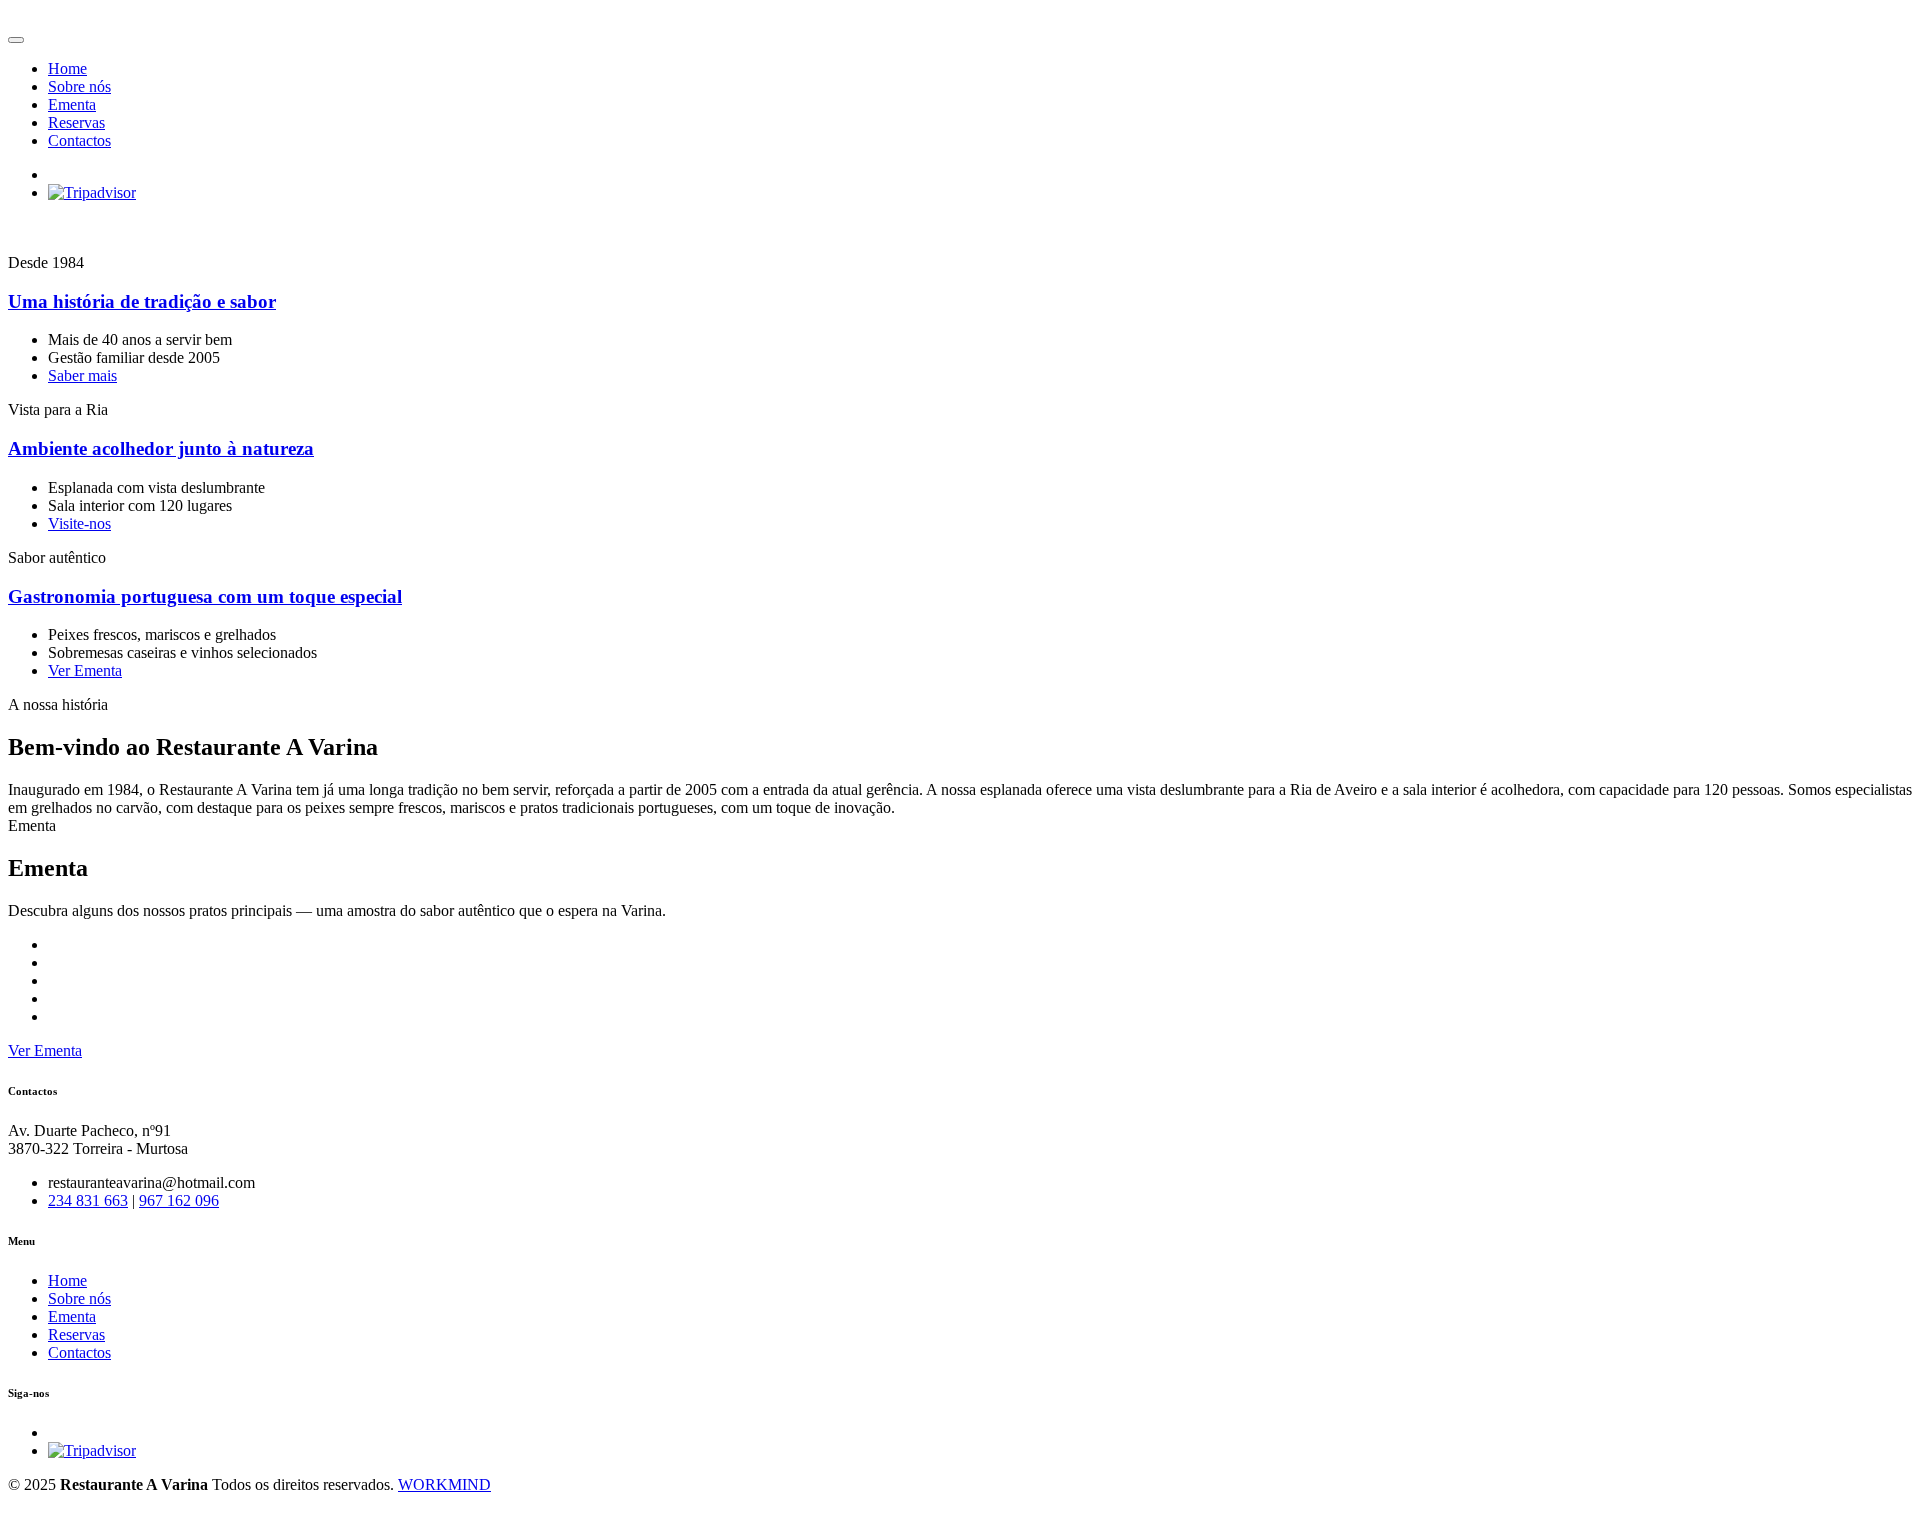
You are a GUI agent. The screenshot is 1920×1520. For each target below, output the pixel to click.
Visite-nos (79, 523)
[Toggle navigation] (16, 40)
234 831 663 (88, 1200)
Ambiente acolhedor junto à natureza (161, 448)
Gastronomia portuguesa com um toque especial (205, 596)
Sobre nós (79, 86)
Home (67, 68)
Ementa (72, 104)
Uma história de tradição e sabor (142, 301)
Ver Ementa (85, 670)
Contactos (79, 140)
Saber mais (82, 375)
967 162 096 (179, 1200)
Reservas (76, 122)
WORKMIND (444, 1484)
